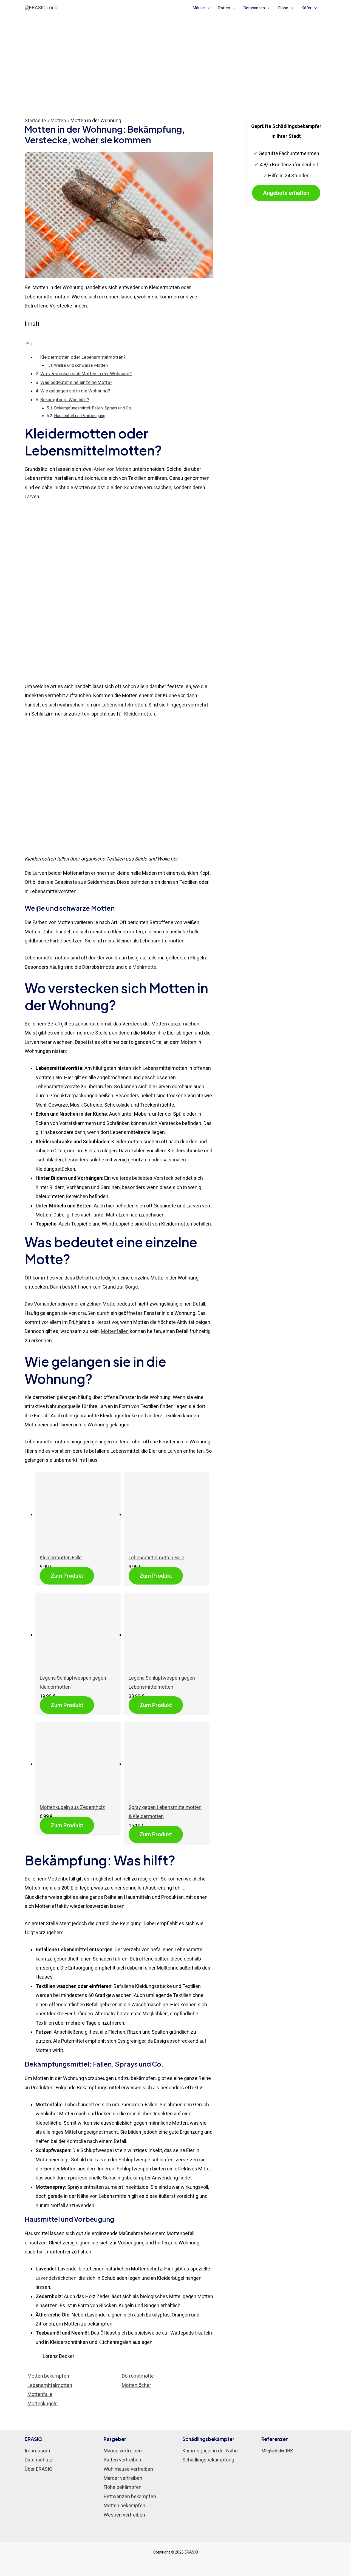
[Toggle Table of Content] (29, 343)
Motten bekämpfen (48, 2376)
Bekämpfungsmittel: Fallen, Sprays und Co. (94, 408)
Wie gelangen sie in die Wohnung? (75, 391)
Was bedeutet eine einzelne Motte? (76, 382)
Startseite (35, 120)
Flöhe (283, 8)
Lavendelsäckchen (56, 2278)
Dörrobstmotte (138, 2376)
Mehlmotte (144, 967)
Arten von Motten (113, 469)
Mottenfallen (115, 1331)
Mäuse (199, 8)
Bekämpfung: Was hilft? (65, 400)
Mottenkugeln (43, 2403)
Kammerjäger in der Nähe (210, 2451)
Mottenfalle (40, 2394)
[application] (207, 8)
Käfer (307, 8)
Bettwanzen (254, 8)
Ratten (224, 8)
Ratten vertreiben (122, 2460)
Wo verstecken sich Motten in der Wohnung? (86, 374)
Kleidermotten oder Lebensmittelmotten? (83, 357)
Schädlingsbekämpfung (208, 2460)
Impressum (37, 2451)
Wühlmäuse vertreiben (128, 2469)
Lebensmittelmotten (124, 705)
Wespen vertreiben (124, 2515)
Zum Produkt (67, 1576)
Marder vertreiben (123, 2478)
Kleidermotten (140, 714)
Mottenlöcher (136, 2385)
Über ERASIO (39, 2469)
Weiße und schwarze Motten (81, 365)
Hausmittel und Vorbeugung (80, 416)
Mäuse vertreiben (123, 2451)
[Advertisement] (175, 56)
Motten (58, 120)
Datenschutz (39, 2460)
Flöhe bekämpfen (123, 2487)
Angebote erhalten (286, 193)
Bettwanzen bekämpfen (130, 2496)
